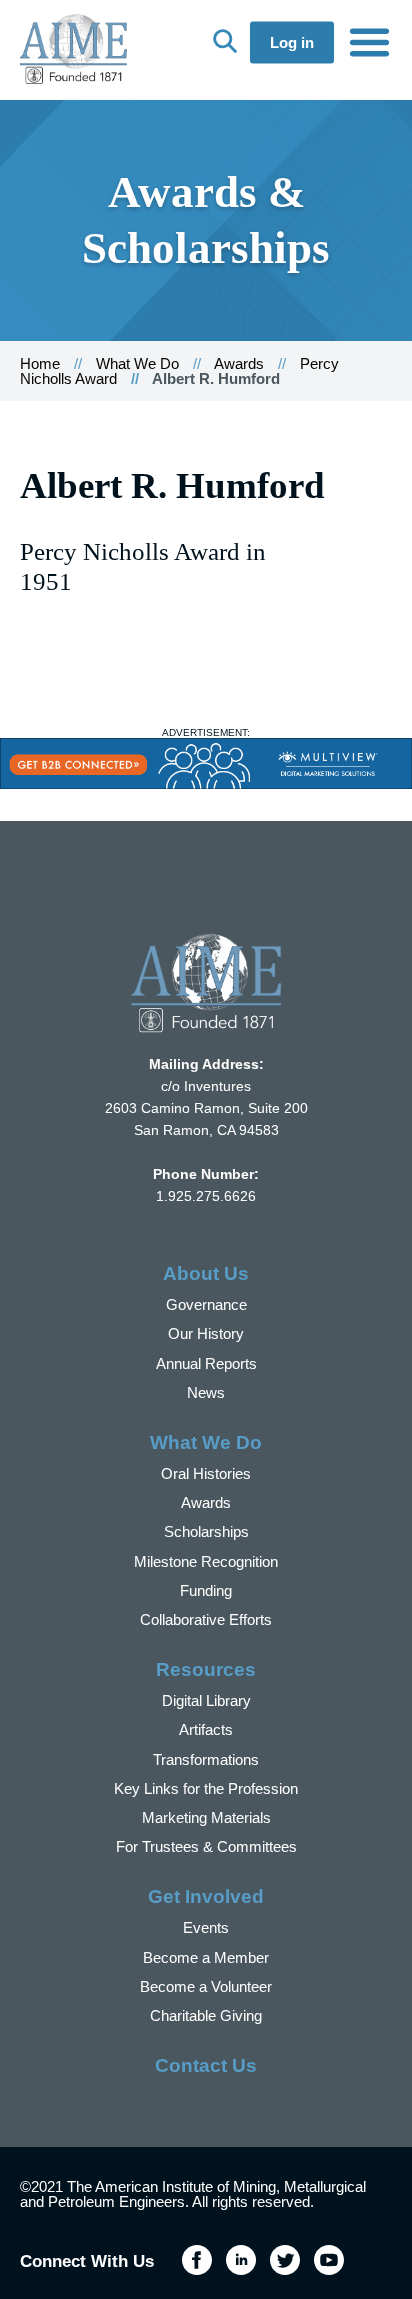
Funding (206, 1590)
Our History (206, 1333)
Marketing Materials (206, 1817)
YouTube (329, 2260)
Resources (206, 1669)
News (206, 1392)
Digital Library (206, 1700)
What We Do (137, 363)
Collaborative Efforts (206, 1619)
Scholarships (206, 1531)
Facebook (197, 2260)
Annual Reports (206, 1363)
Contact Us (206, 2065)
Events (206, 1927)
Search (225, 41)
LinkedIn (241, 2260)
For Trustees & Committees (206, 1846)
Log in (292, 42)
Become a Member (206, 1957)
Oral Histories (206, 1473)
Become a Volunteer (206, 1986)
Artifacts (206, 1729)
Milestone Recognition (206, 1561)
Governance (206, 1304)
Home (40, 363)
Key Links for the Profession (206, 1788)
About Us (206, 1273)
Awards (239, 363)
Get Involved (206, 1896)
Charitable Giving (206, 2015)
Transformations (206, 1759)
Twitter (285, 2260)
